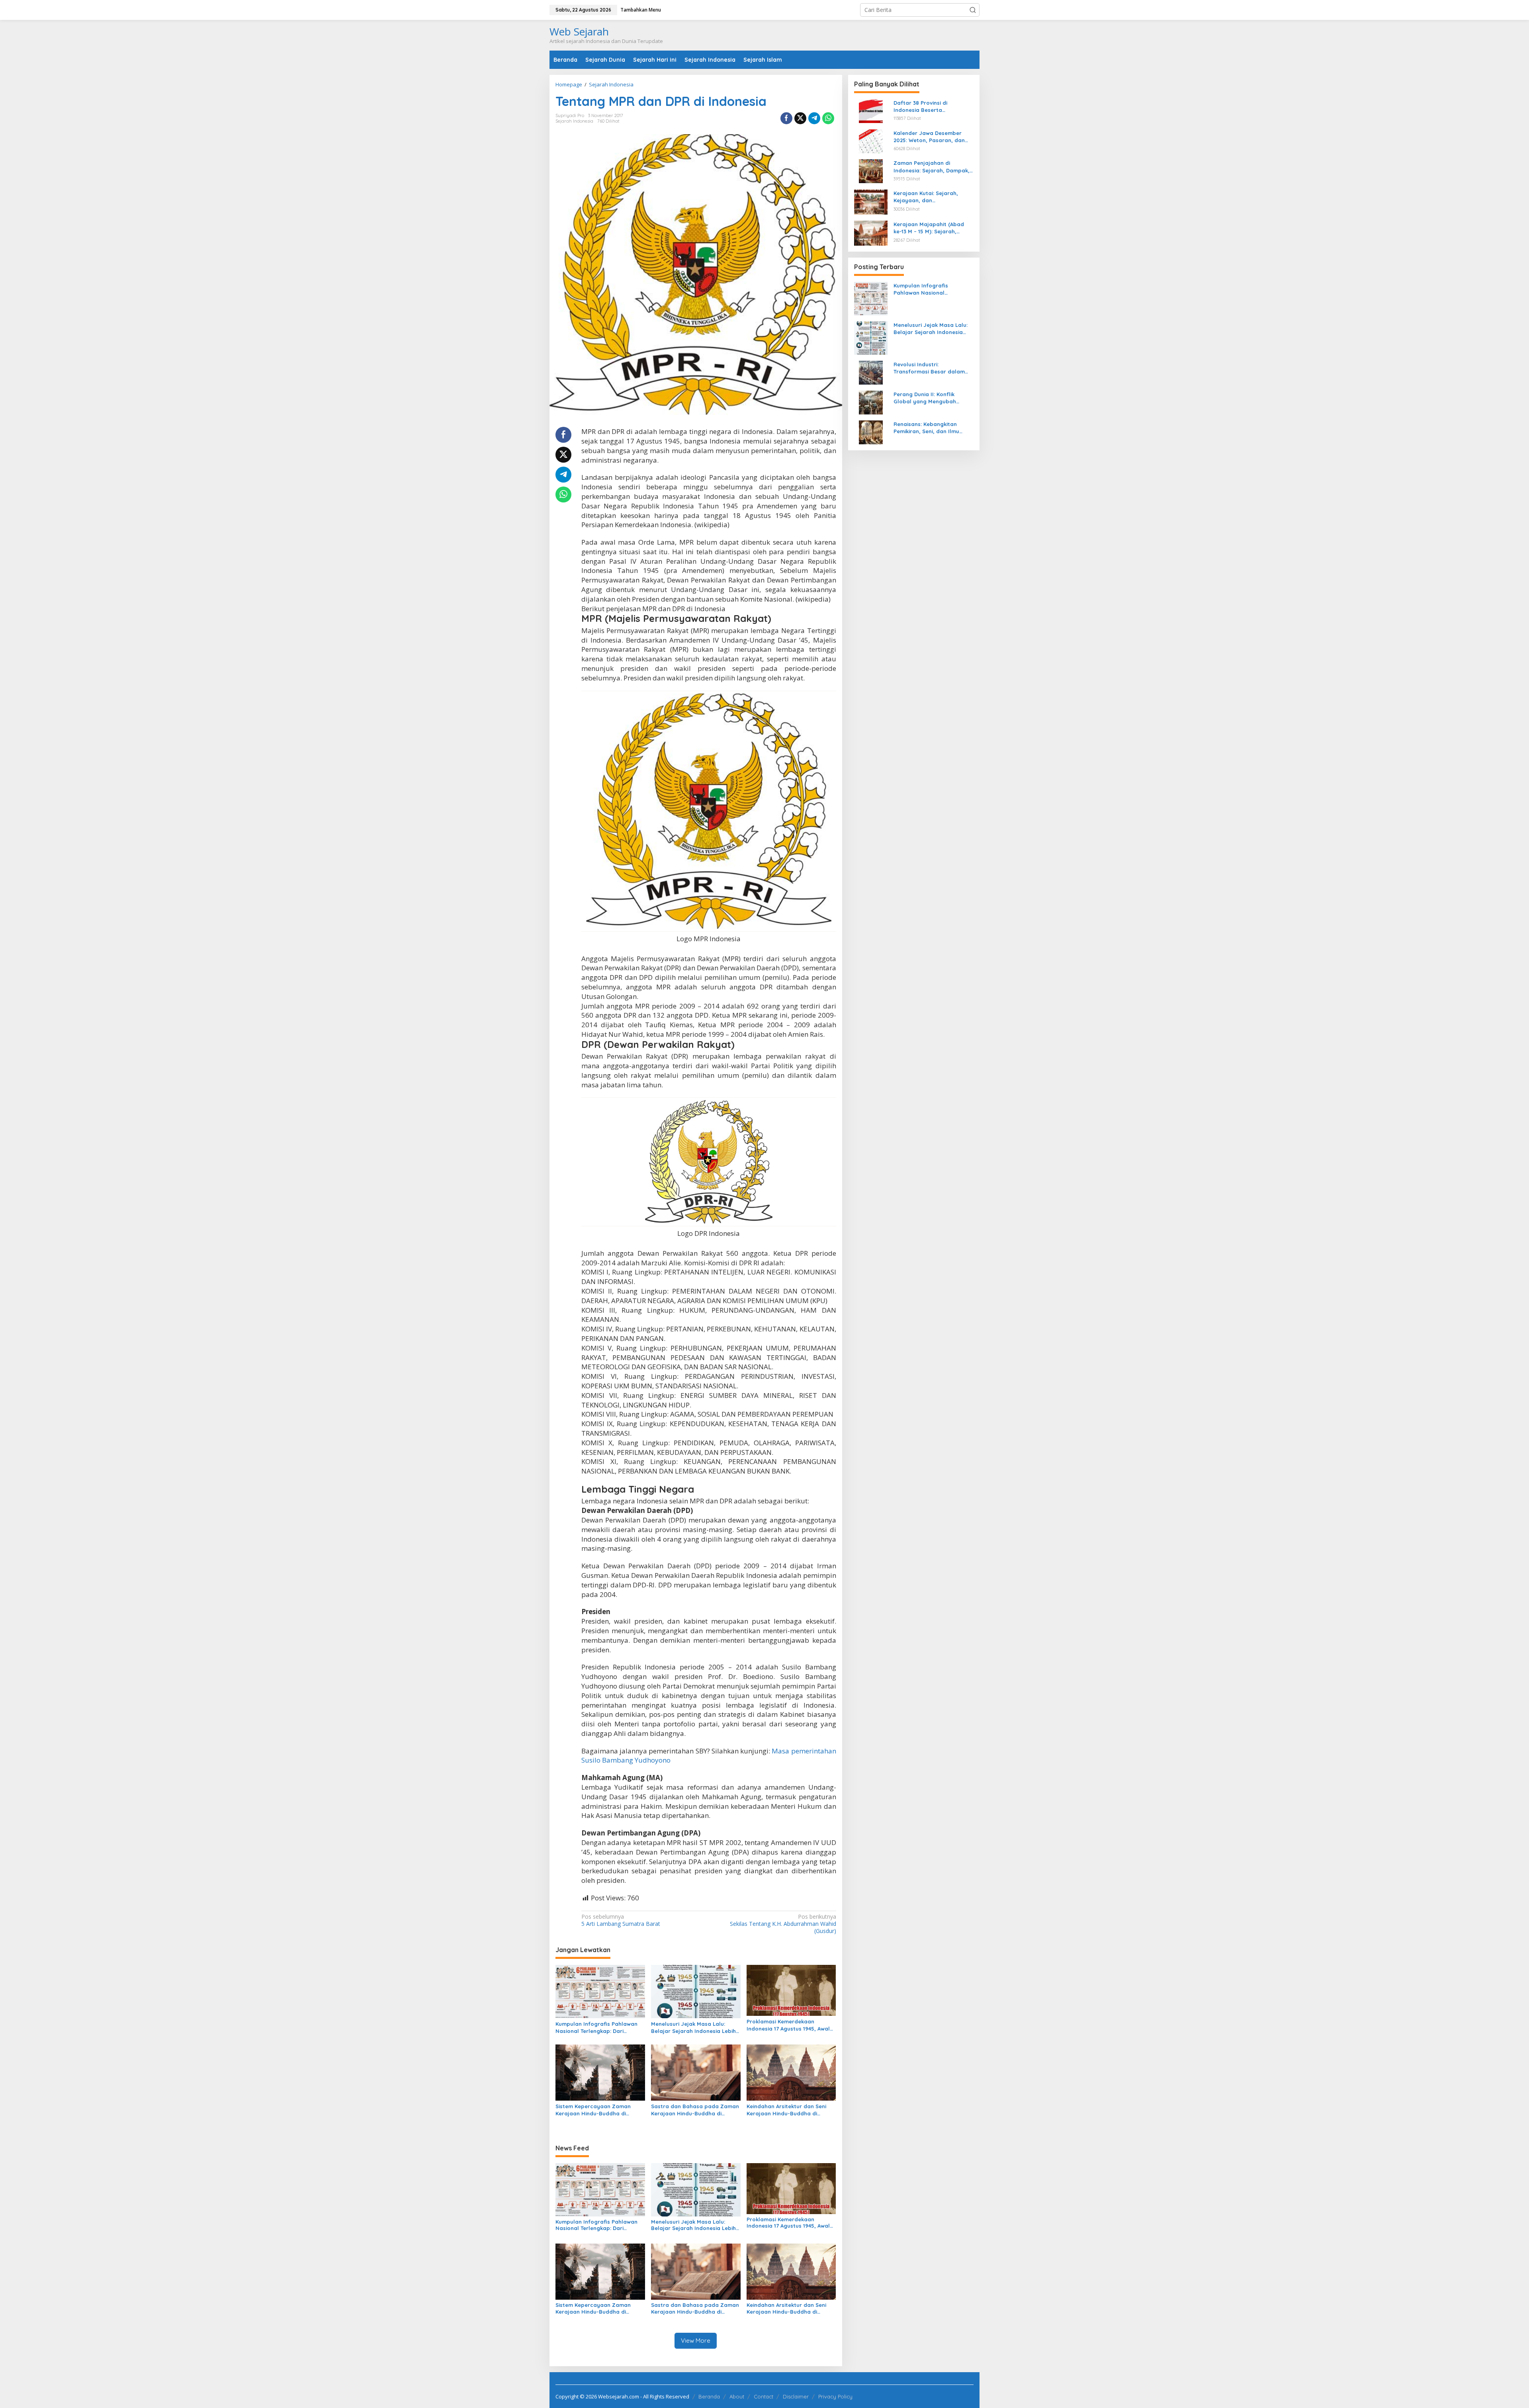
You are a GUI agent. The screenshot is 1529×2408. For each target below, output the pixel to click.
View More (696, 2341)
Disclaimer (796, 2396)
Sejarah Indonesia (574, 121)
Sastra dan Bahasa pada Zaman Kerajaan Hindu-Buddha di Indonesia (695, 2110)
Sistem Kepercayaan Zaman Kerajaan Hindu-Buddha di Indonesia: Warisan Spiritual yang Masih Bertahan (600, 2110)
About (737, 2396)
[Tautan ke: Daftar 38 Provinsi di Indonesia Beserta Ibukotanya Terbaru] (871, 110)
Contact (764, 2396)
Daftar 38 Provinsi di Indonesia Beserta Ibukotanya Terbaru (920, 107)
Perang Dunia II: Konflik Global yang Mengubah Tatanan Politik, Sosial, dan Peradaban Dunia (930, 398)
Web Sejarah (579, 31)
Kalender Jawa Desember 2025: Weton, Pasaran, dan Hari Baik (929, 137)
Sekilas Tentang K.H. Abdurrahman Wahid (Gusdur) (783, 1924)
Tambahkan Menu (641, 10)
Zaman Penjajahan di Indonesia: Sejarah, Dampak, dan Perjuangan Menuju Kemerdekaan (932, 167)
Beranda (709, 2396)
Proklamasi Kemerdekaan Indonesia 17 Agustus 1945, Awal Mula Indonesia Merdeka (788, 2025)
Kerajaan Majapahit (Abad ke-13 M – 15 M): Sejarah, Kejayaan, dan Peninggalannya (929, 228)
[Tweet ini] (800, 118)
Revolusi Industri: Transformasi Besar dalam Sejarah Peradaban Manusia (931, 368)
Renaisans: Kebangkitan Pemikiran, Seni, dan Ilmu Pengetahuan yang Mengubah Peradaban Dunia (934, 428)
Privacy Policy (835, 2396)
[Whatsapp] (828, 118)
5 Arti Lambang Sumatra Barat (621, 1920)
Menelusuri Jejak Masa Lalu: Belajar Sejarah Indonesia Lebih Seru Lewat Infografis (693, 2028)
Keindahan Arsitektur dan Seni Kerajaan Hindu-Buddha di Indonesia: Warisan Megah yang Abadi (789, 2110)
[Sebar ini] (786, 118)
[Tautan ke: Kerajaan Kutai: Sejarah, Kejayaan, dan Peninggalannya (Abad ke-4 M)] (871, 201)
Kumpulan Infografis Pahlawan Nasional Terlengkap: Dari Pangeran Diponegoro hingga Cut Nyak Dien (596, 2028)
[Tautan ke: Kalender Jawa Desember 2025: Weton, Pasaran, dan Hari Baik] (871, 140)
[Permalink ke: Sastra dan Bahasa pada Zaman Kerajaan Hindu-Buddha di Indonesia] (696, 2072)
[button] (973, 10)
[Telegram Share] (814, 118)
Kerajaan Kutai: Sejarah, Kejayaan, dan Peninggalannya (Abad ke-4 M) (930, 197)
